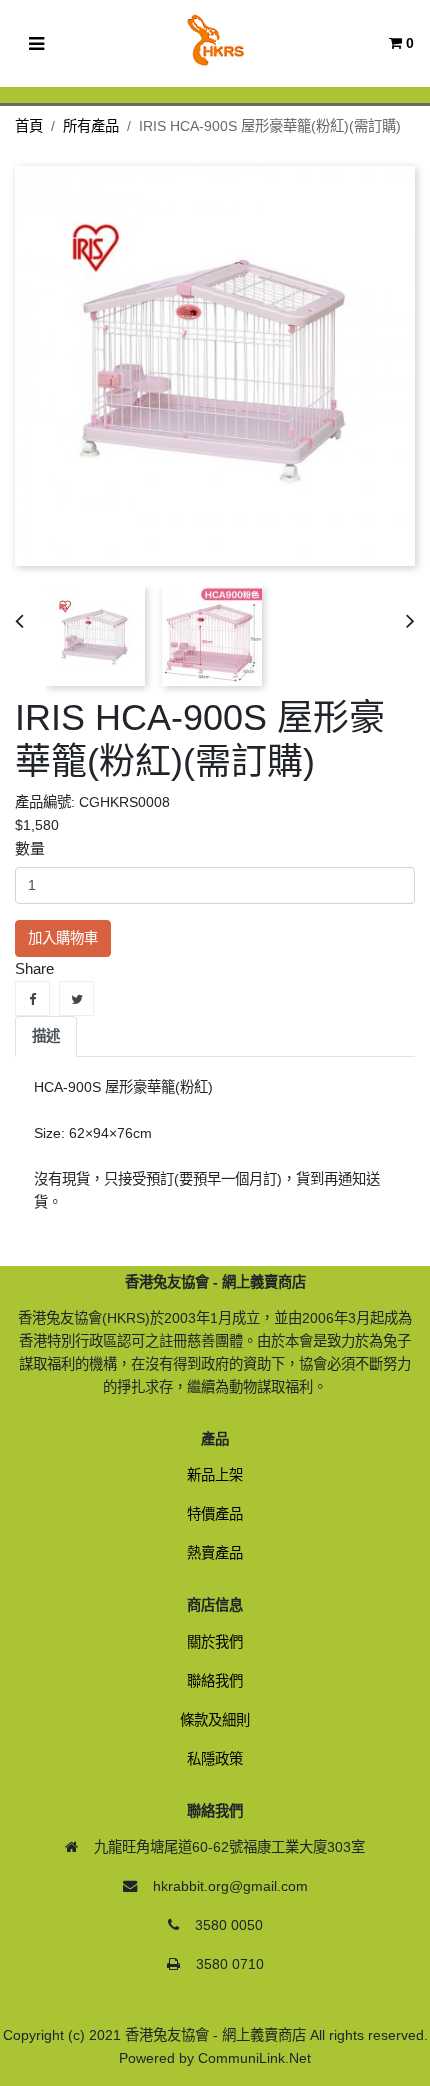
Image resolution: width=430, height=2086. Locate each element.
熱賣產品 (215, 1553)
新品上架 (215, 1475)
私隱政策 (215, 1759)
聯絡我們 (215, 1681)
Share (32, 998)
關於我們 (215, 1642)
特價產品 (215, 1514)
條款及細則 (215, 1720)
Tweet (76, 998)
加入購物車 (63, 938)
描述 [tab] (46, 1036)
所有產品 (91, 126)
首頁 (29, 126)
